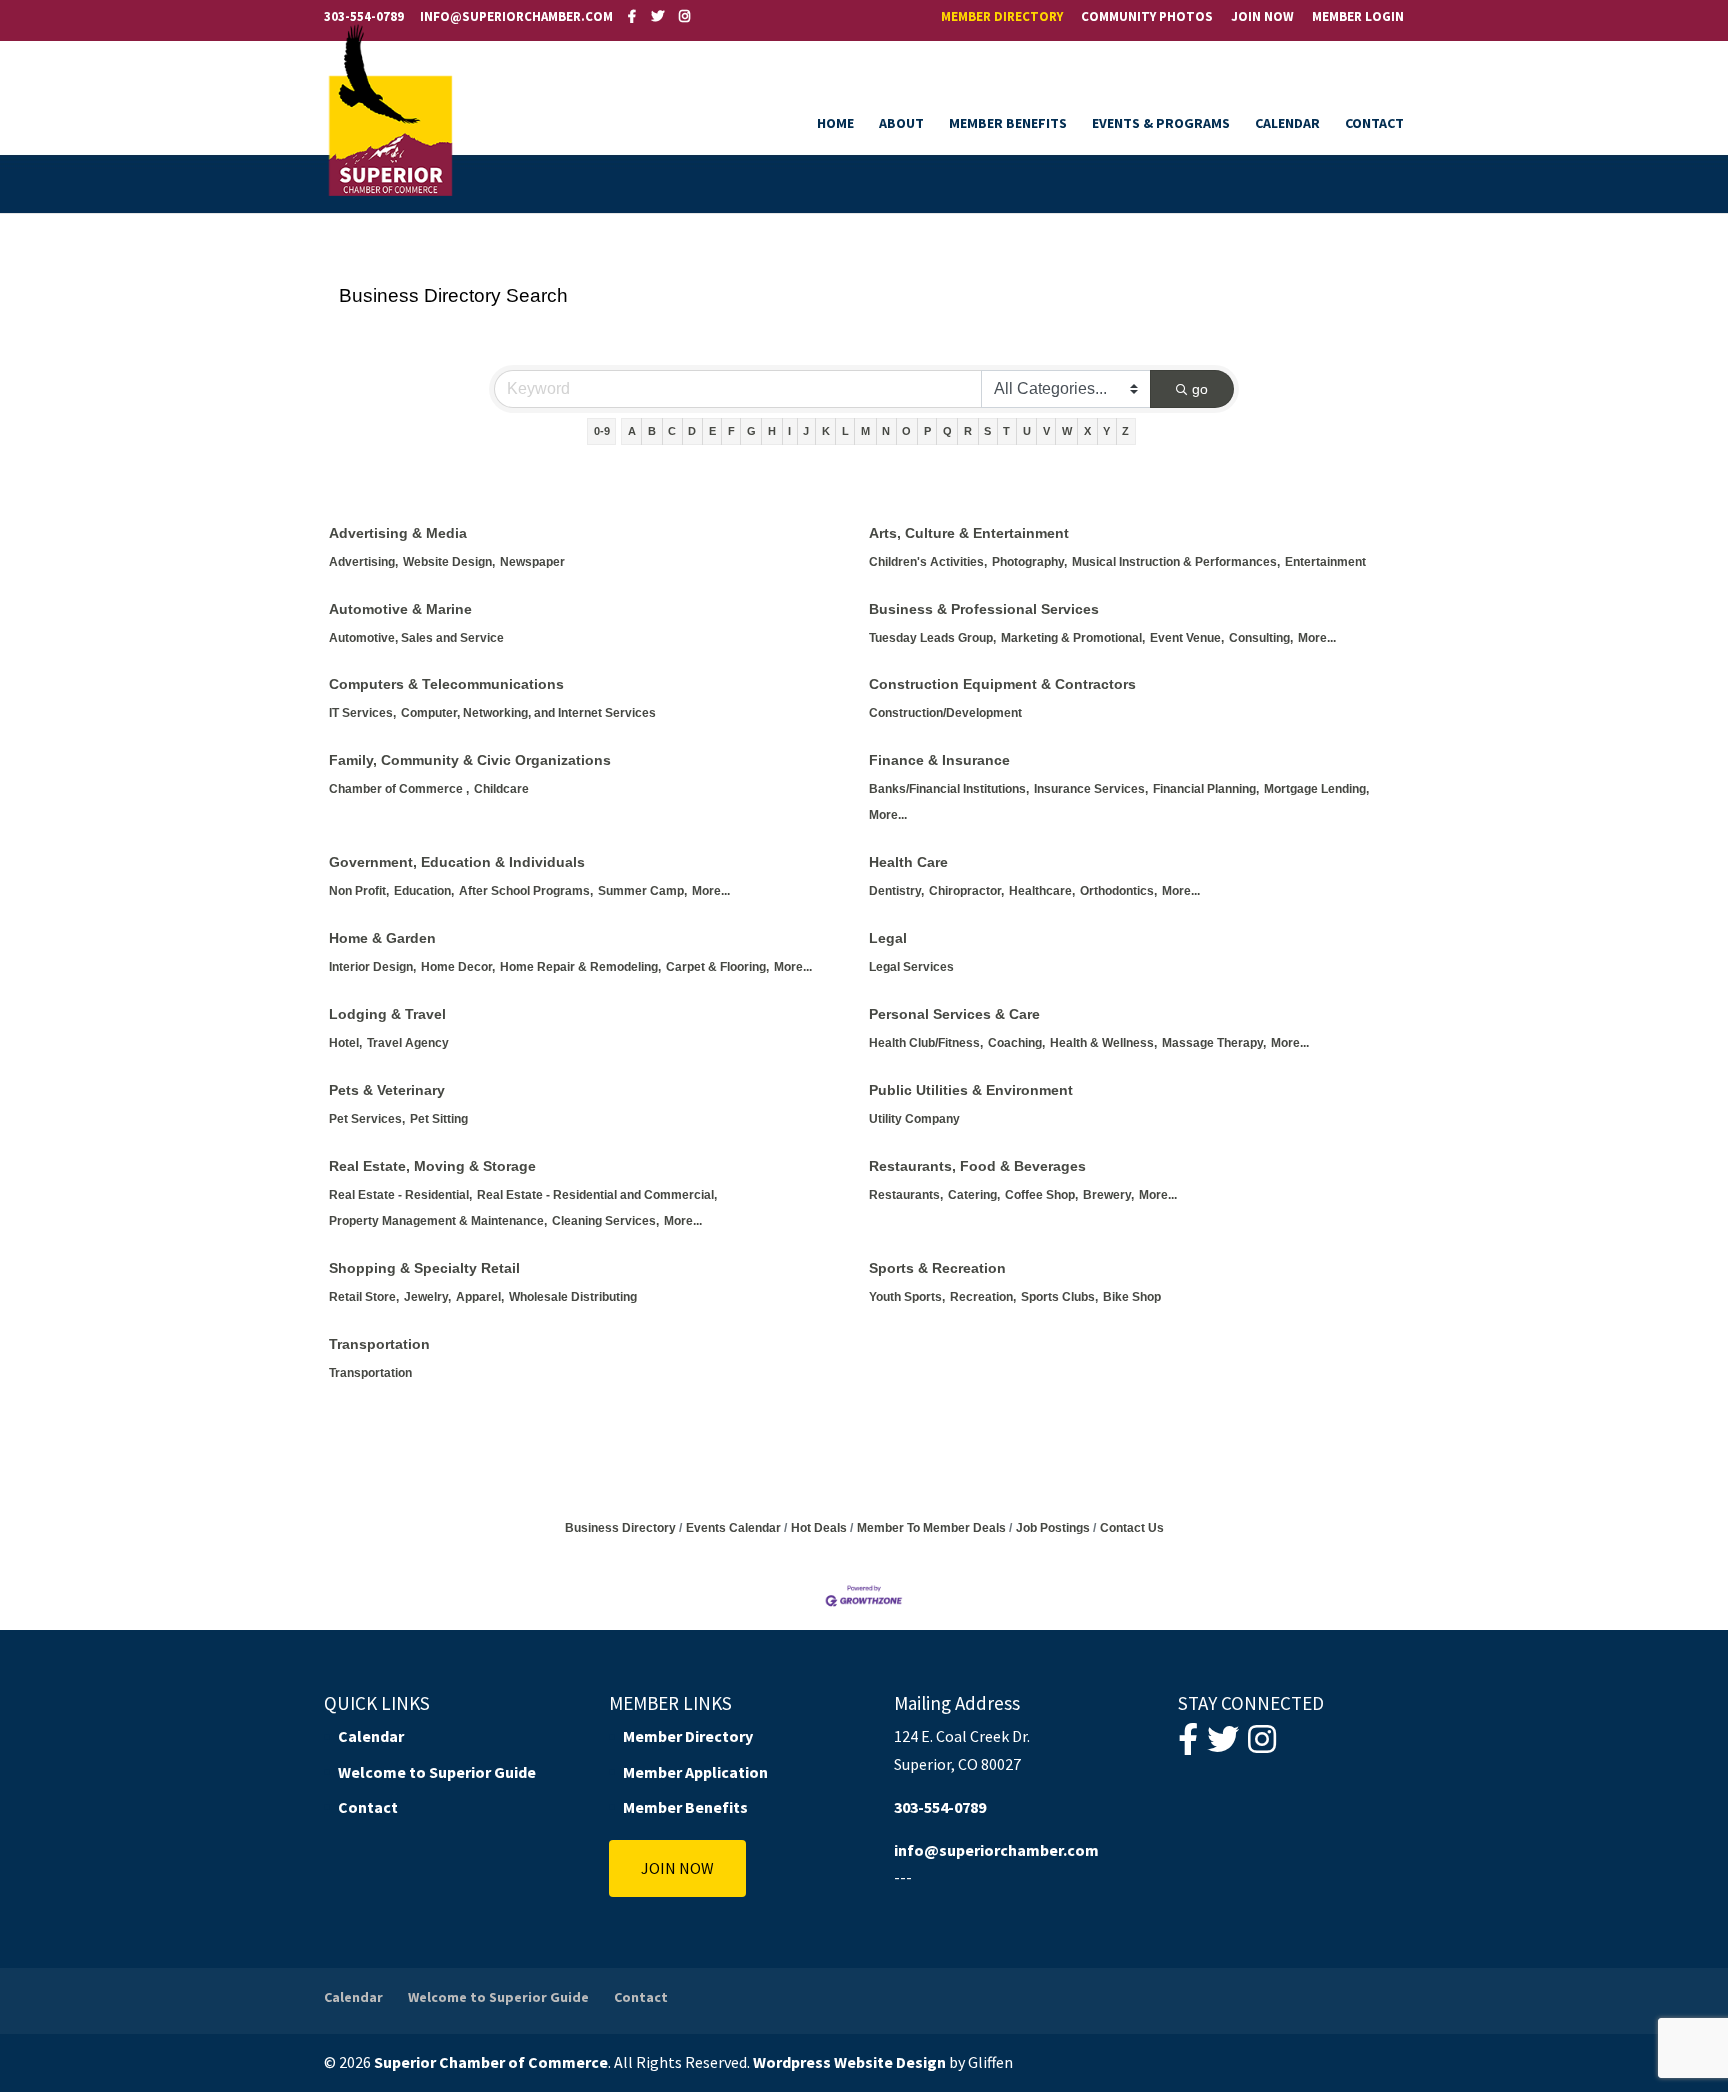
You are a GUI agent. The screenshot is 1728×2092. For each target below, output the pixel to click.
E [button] (712, 431)
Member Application (695, 1772)
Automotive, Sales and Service (416, 638)
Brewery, (1108, 1195)
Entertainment (1325, 562)
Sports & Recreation (937, 1268)
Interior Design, (372, 967)
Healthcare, (1042, 891)
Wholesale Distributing (573, 1297)
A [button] (632, 431)
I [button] (789, 431)
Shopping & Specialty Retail (424, 1268)
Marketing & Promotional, (1073, 638)
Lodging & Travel (387, 1014)
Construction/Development (945, 713)
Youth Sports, (907, 1297)
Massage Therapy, (1214, 1043)
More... (1317, 638)
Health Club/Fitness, (926, 1043)
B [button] (652, 431)
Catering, (974, 1195)
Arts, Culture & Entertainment (969, 533)
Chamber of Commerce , (399, 789)
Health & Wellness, (1103, 1043)
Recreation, (983, 1297)
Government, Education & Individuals (457, 862)
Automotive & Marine (400, 609)
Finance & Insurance (939, 760)
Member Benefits (1008, 124)
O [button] (906, 431)
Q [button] (947, 431)
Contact (1374, 124)
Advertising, (363, 562)
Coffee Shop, (1041, 1195)
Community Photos (1147, 17)
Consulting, (1261, 638)
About (901, 124)
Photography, (1029, 562)
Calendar (1287, 124)
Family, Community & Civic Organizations (470, 760)
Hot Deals (819, 1528)
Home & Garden (382, 938)
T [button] (1006, 431)
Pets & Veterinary (387, 1090)
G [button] (751, 431)
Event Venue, (1187, 638)
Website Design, (449, 562)
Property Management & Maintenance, (438, 1221)
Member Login (1358, 17)
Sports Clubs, (1059, 1297)
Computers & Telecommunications (446, 684)
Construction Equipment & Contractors (1002, 684)
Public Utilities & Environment (971, 1090)
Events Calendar (733, 1528)
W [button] (1067, 431)
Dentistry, (896, 891)
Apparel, (480, 1297)
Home (835, 124)
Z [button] (1125, 431)
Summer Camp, (642, 891)
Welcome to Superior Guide (437, 1772)
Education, (424, 891)
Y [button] (1106, 431)
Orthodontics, (1118, 891)
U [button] (1027, 431)
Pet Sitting (439, 1119)
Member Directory (1002, 17)
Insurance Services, (1091, 789)
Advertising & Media (398, 533)
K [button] (826, 431)
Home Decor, (458, 967)
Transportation (379, 1344)
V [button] (1046, 431)
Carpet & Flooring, (717, 967)
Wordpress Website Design (849, 2062)
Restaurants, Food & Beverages (977, 1166)
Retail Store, (364, 1297)
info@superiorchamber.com (996, 1850)
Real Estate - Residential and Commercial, (597, 1195)
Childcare (501, 789)
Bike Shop (1132, 1297)
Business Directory (620, 1528)
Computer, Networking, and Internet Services (528, 713)
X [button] (1087, 431)
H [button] (772, 431)
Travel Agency (408, 1043)
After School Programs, (526, 891)
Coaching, (1016, 1043)
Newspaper (532, 562)
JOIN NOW (677, 1868)
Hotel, (345, 1043)
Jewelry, (427, 1297)
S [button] (987, 431)
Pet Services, (367, 1119)
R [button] (968, 431)
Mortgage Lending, (1316, 789)
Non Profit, (359, 891)
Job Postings (1053, 1528)
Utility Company (914, 1119)
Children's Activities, (928, 562)
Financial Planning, (1206, 789)
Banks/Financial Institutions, (949, 789)
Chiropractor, (966, 891)
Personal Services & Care (954, 1014)
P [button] (927, 431)
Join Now (1262, 17)
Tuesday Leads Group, (932, 638)
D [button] (692, 431)
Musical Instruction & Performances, (1176, 562)
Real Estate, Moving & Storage (432, 1166)
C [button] (672, 431)
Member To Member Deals (931, 1528)
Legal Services (911, 967)
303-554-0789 (364, 16)
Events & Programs (1161, 124)
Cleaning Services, (605, 1221)
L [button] (845, 431)
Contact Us (1132, 1528)
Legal (888, 938)
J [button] (806, 431)
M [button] (865, 431)
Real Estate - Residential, (400, 1195)
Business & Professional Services (984, 609)
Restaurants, (906, 1195)
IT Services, (362, 713)
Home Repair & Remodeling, (580, 967)
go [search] (1200, 389)
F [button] (731, 431)
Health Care (908, 862)
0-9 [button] (602, 431)
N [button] (886, 431)
